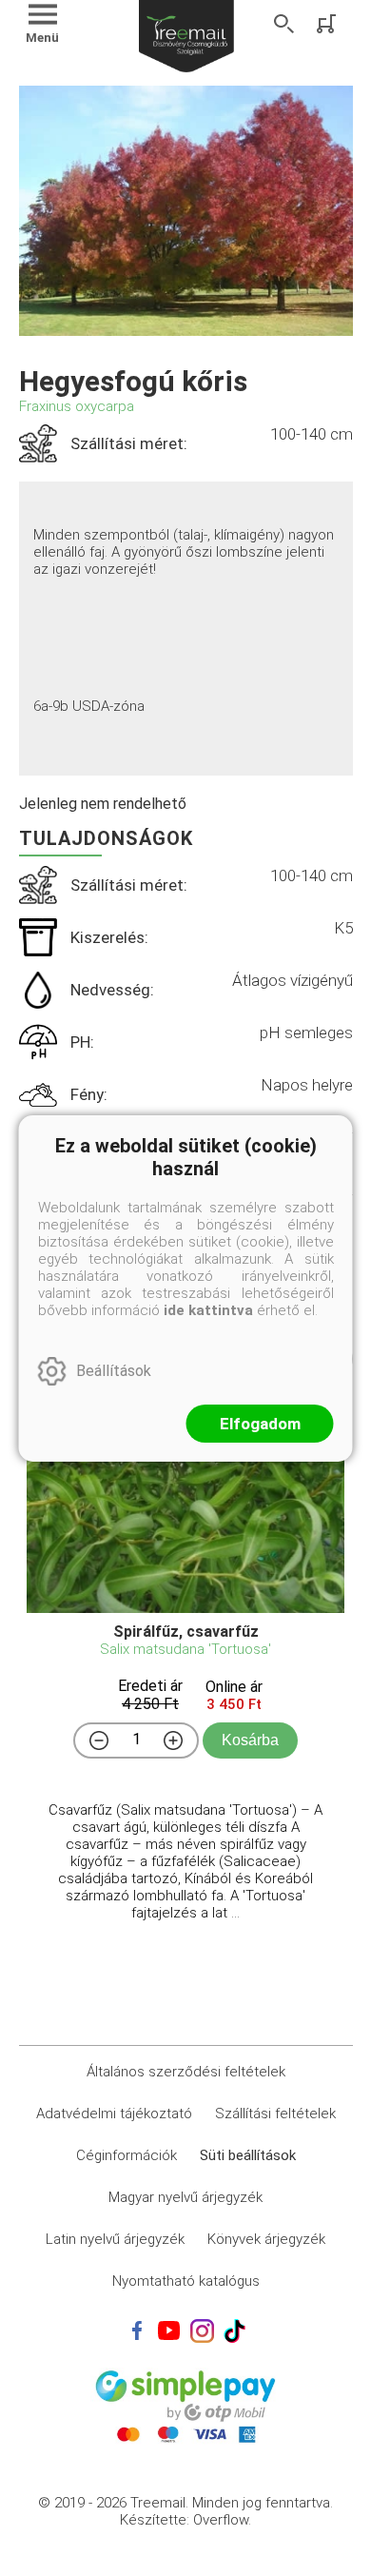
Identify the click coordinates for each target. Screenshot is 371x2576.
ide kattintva (208, 1310)
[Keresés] (284, 24)
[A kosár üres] (328, 24)
